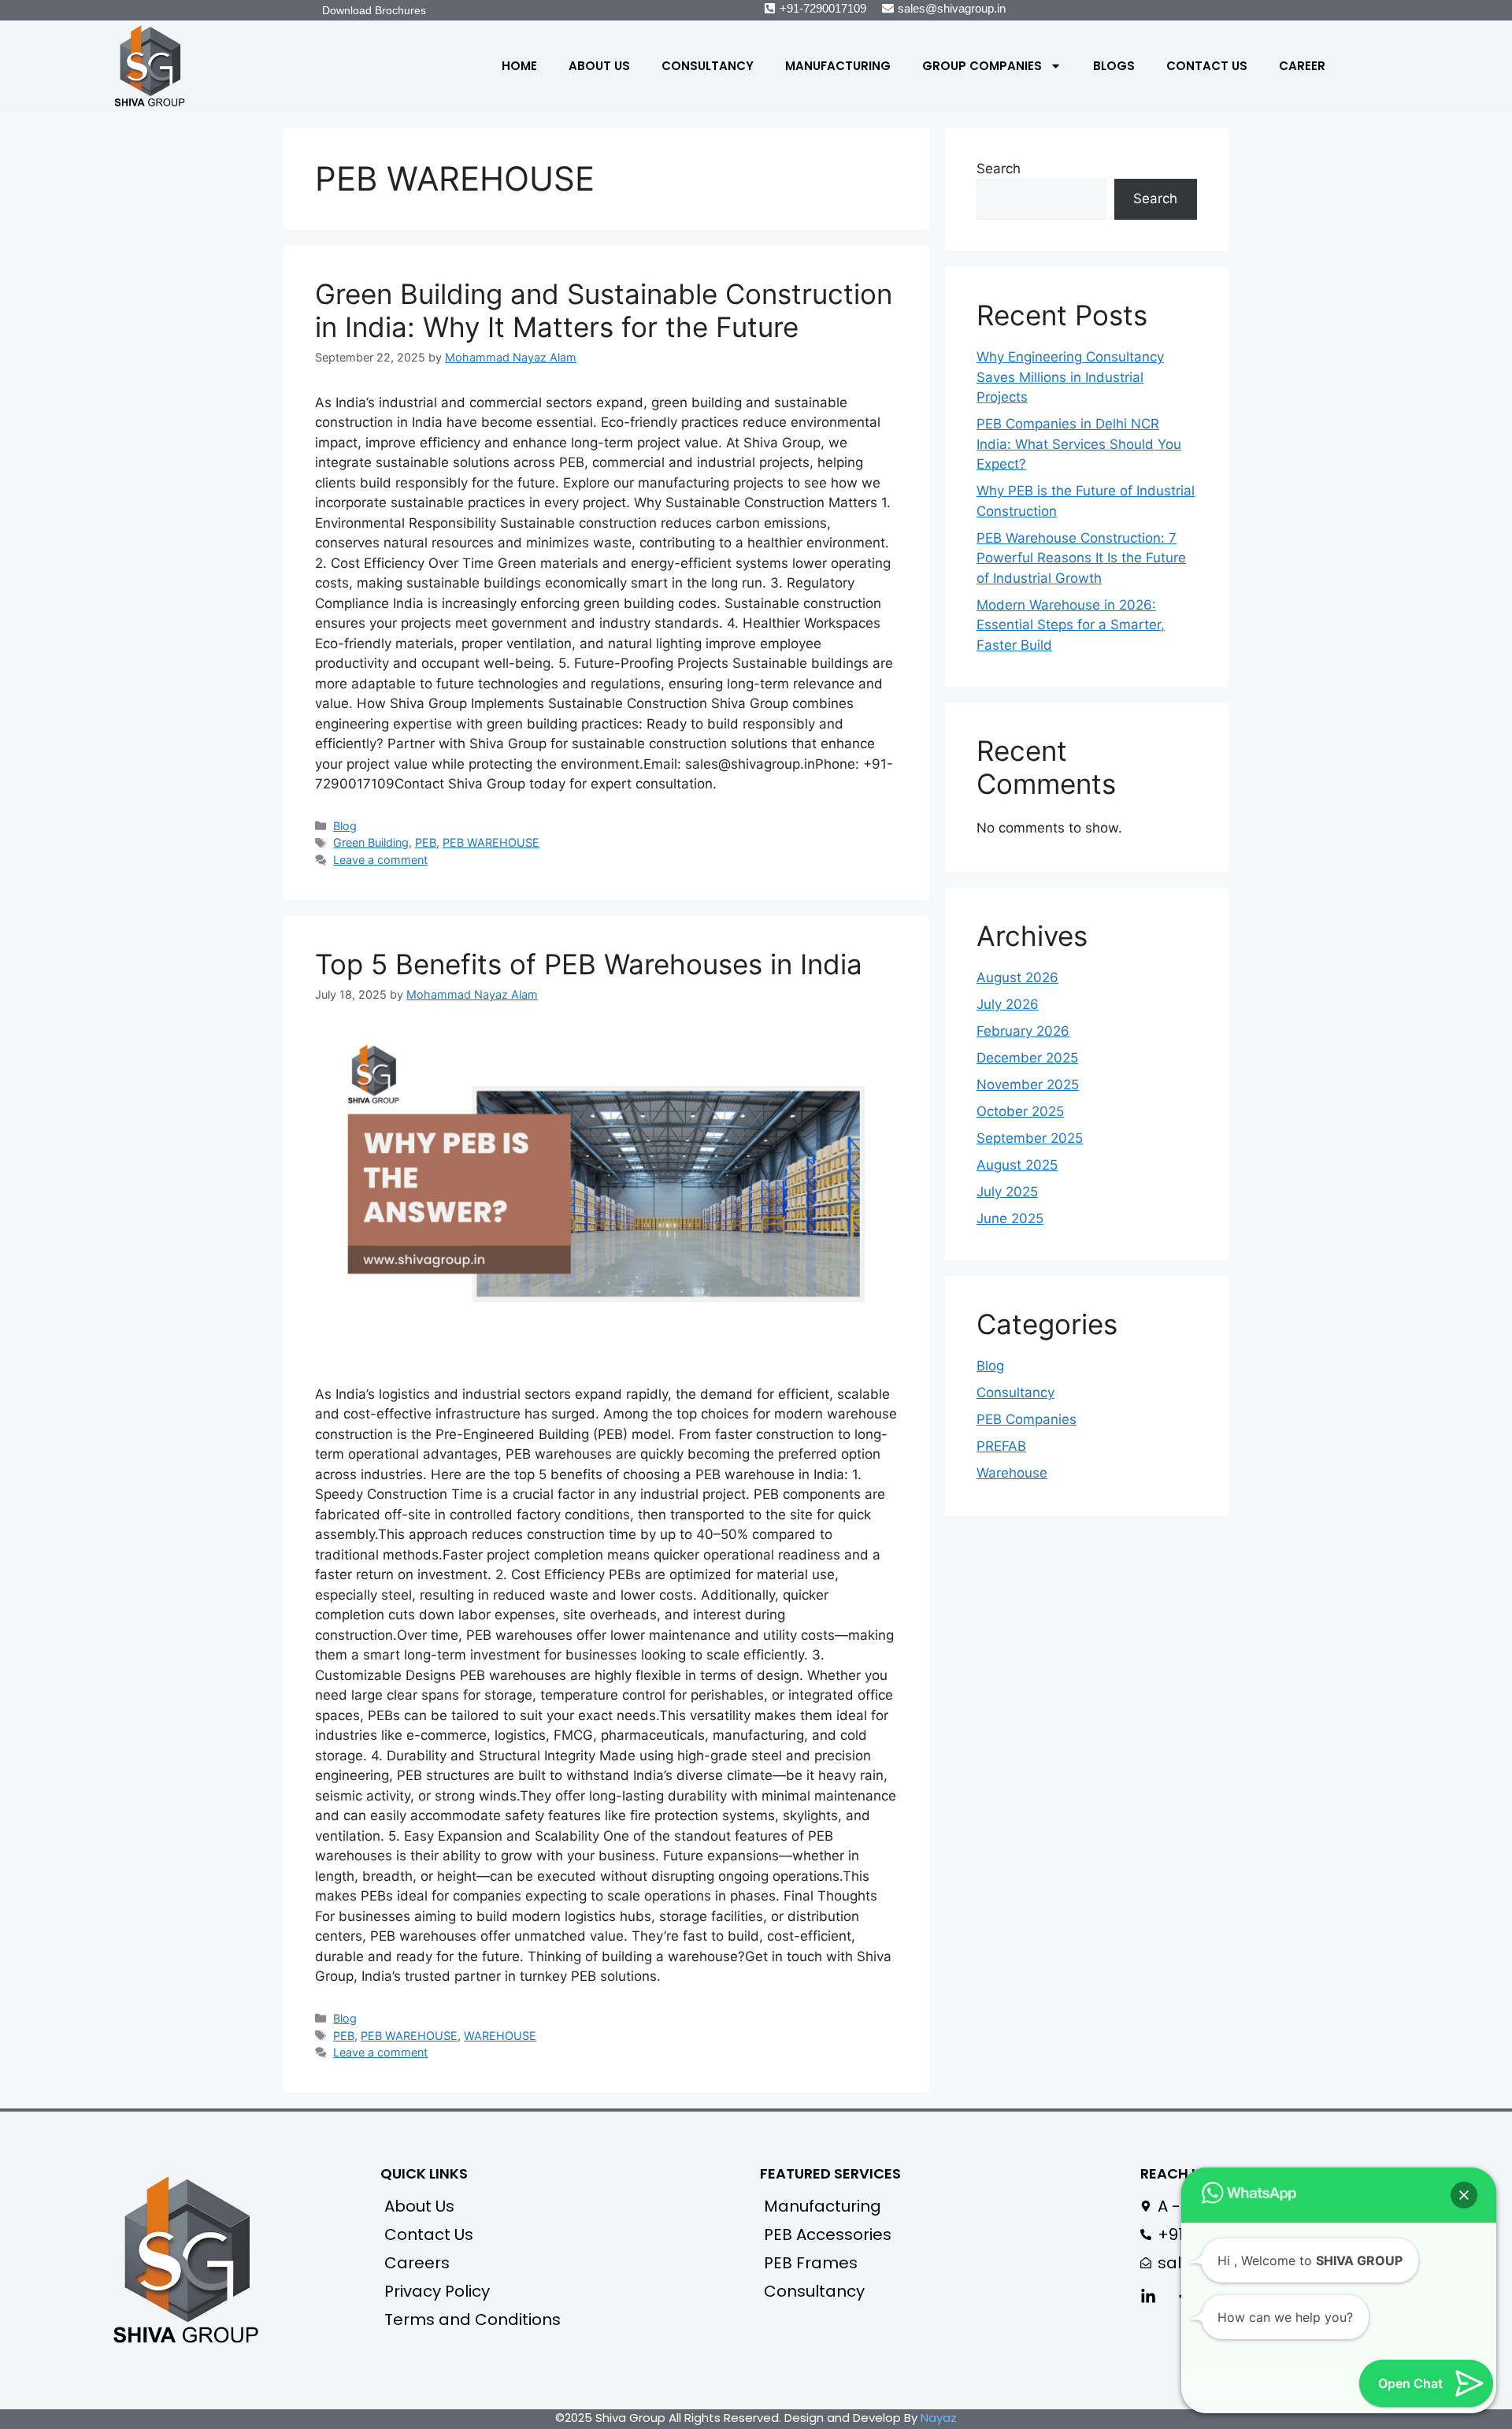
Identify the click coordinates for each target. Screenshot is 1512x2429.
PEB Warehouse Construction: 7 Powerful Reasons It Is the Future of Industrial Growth (1081, 558)
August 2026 (1017, 977)
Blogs (1114, 66)
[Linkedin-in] (1148, 2297)
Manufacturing (838, 66)
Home (519, 66)
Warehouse (1012, 1473)
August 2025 (1017, 1165)
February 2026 (1023, 1031)
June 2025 (1010, 1218)
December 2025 (1027, 1058)
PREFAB (1001, 1446)
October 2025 (1020, 1111)
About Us (599, 66)
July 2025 (1007, 1192)
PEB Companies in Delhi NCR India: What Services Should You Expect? (1079, 444)
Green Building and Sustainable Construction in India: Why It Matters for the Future (604, 310)
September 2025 (1030, 1138)
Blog (345, 826)
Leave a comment (380, 860)
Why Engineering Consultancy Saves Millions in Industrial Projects (1070, 377)
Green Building (371, 842)
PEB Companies (1027, 1419)
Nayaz (939, 2418)
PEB (426, 842)
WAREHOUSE (500, 2036)
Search (999, 169)
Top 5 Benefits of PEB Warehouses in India (589, 964)
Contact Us (1207, 66)
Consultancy (708, 66)
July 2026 (1008, 1004)
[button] (1464, 2195)
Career (1302, 66)
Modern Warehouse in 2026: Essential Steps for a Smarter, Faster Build (1071, 625)
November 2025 (1028, 1085)
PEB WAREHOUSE (491, 842)
